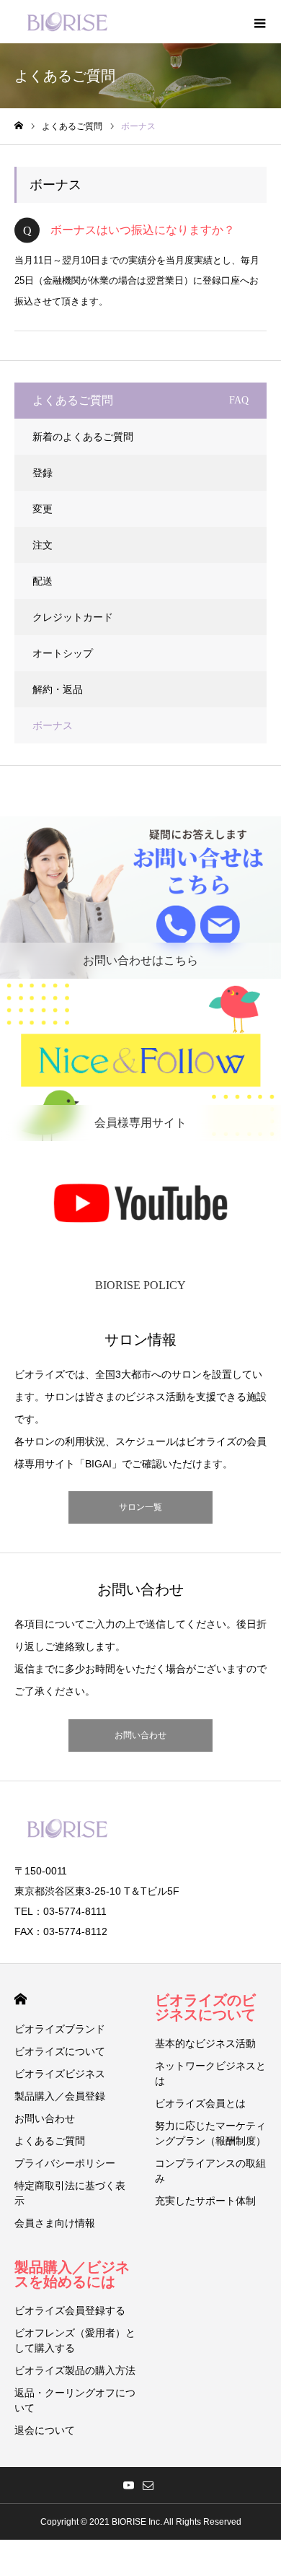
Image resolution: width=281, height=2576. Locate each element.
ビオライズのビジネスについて (205, 2007)
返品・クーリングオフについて (75, 2400)
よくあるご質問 (50, 2141)
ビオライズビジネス (60, 2074)
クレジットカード (73, 617)
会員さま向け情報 (55, 2223)
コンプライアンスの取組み (210, 2171)
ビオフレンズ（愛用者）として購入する (75, 2340)
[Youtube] (128, 2485)
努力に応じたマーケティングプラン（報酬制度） (210, 2133)
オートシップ (63, 653)
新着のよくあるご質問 (83, 437)
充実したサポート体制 (205, 2201)
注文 (43, 545)
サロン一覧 (140, 1507)
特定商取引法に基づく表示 (70, 2193)
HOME (21, 1999)
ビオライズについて (60, 2051)
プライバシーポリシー (65, 2163)
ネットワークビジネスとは (210, 2073)
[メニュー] (259, 22)
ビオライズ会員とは (200, 2103)
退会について (45, 2430)
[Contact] (148, 2485)
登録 (43, 473)
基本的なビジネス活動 (205, 2043)
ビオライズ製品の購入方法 (75, 2370)
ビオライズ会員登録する (70, 2310)
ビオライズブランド (60, 2029)
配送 (43, 581)
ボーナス (53, 725)
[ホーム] (19, 126)
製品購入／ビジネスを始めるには (72, 2274)
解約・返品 (58, 689)
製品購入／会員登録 (60, 2096)
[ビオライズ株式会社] (67, 22)
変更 (43, 509)
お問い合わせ (140, 1735)
